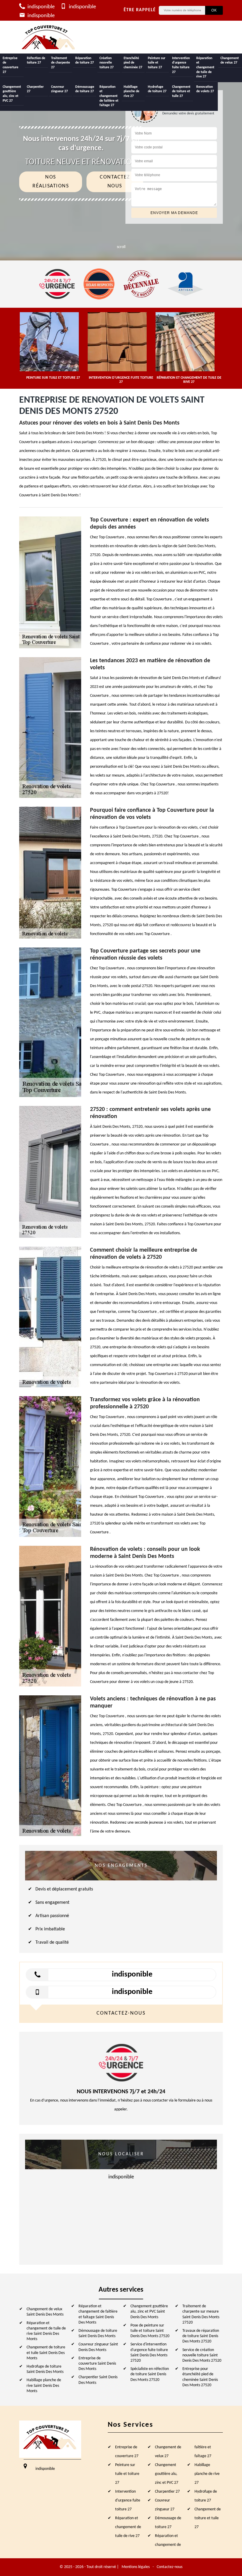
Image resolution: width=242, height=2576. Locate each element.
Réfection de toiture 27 (36, 61)
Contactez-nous (170, 2567)
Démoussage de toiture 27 (85, 89)
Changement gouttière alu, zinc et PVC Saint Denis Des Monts (149, 2312)
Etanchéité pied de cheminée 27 (133, 63)
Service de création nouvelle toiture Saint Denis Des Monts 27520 (202, 2355)
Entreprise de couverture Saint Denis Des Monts (97, 2364)
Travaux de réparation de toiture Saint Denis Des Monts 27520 (201, 2336)
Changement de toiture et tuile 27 (181, 91)
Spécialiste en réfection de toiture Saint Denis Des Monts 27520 (150, 2374)
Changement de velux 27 (230, 61)
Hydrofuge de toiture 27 (157, 89)
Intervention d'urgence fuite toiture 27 (181, 65)
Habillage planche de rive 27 (131, 91)
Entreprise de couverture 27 (10, 65)
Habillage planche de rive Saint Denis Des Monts (44, 2385)
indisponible (40, 7)
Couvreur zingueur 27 (59, 89)
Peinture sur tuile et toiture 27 (157, 63)
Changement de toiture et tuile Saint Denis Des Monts (46, 2353)
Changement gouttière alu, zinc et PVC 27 (12, 94)
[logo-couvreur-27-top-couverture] (49, 37)
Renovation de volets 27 (205, 89)
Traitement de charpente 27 (60, 63)
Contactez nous (115, 182)
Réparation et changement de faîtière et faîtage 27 (109, 96)
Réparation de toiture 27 (85, 61)
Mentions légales (136, 2567)
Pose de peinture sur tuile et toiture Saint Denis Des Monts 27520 (150, 2331)
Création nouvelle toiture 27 (107, 63)
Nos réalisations (51, 182)
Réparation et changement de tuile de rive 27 (205, 67)
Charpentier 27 (35, 89)
